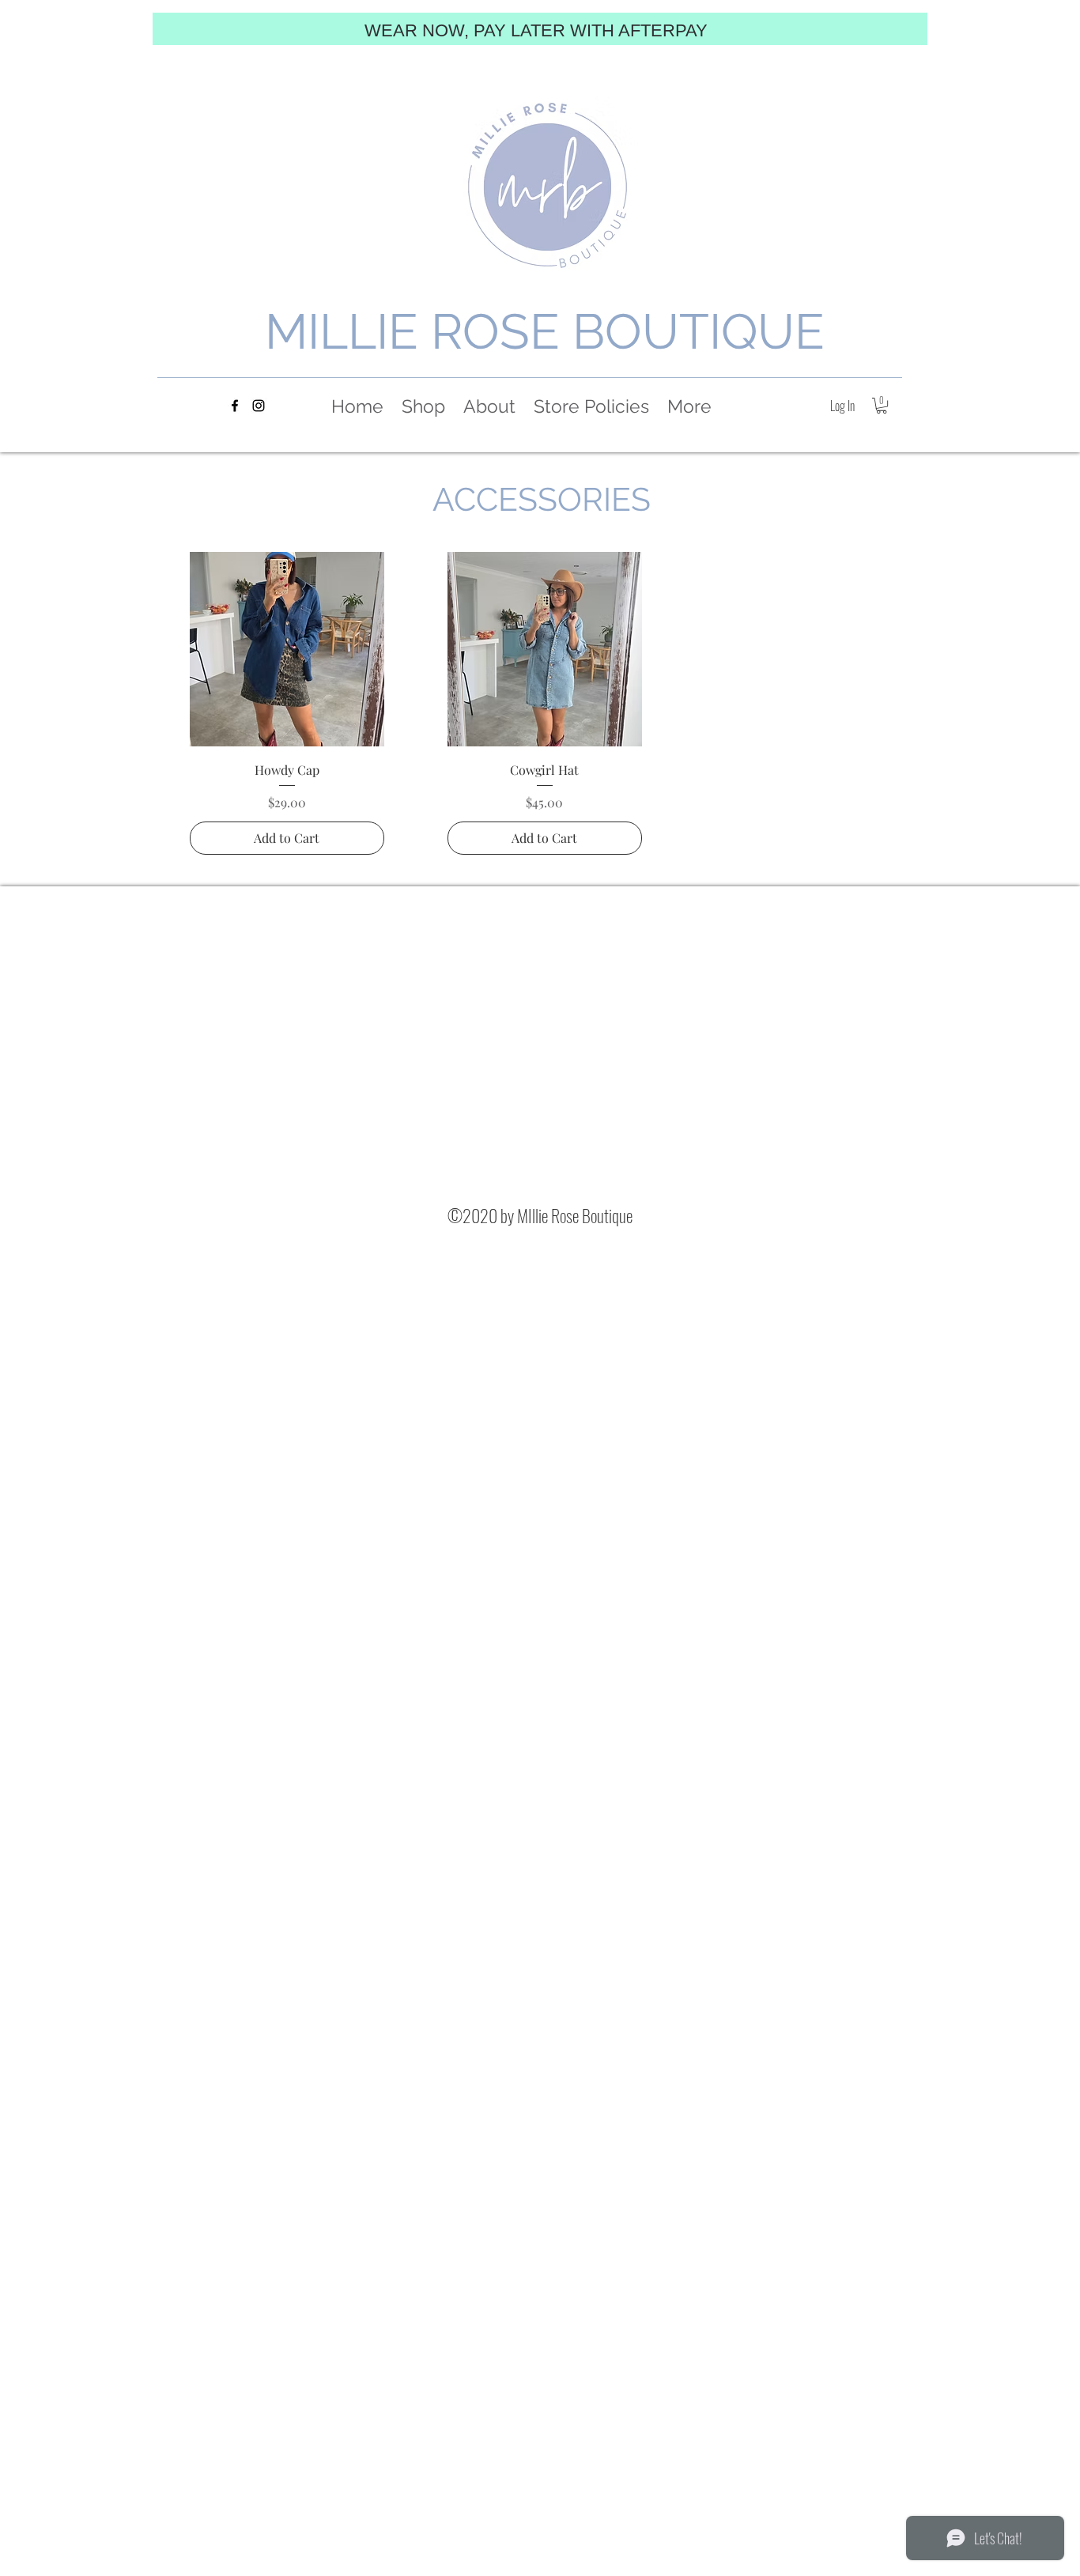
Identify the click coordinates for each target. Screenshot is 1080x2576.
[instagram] (259, 406)
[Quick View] (287, 649)
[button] (882, 406)
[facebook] (235, 406)
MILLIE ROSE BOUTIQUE (545, 332)
